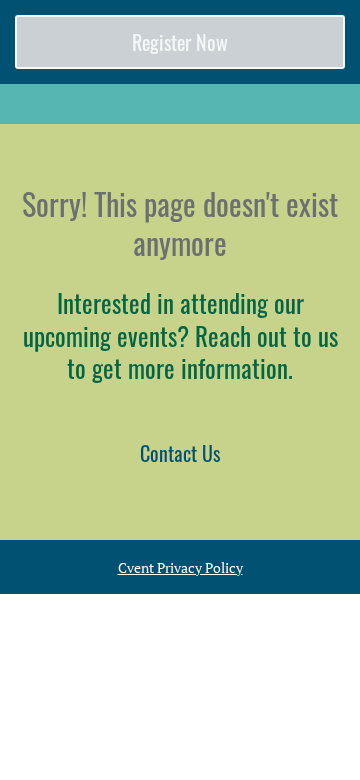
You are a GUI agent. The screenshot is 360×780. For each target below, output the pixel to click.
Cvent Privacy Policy (180, 567)
